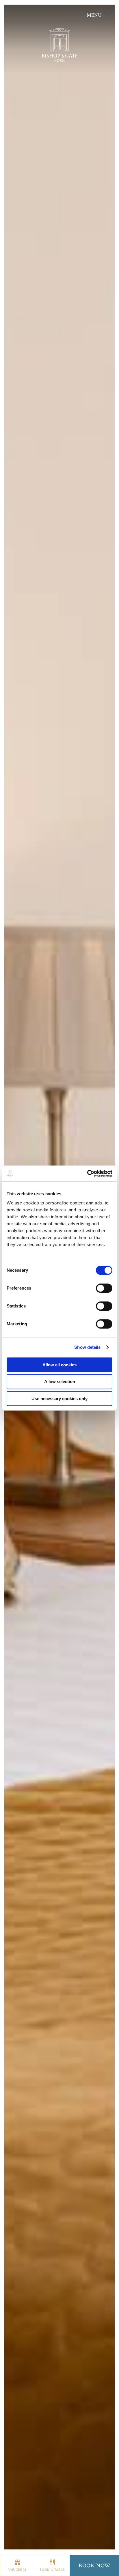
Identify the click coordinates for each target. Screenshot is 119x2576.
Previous (33, 1557)
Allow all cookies (59, 1365)
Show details (87, 1347)
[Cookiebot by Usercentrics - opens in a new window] (87, 1174)
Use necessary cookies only (59, 1399)
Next (86, 1557)
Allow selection (60, 1382)
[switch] (104, 1288)
